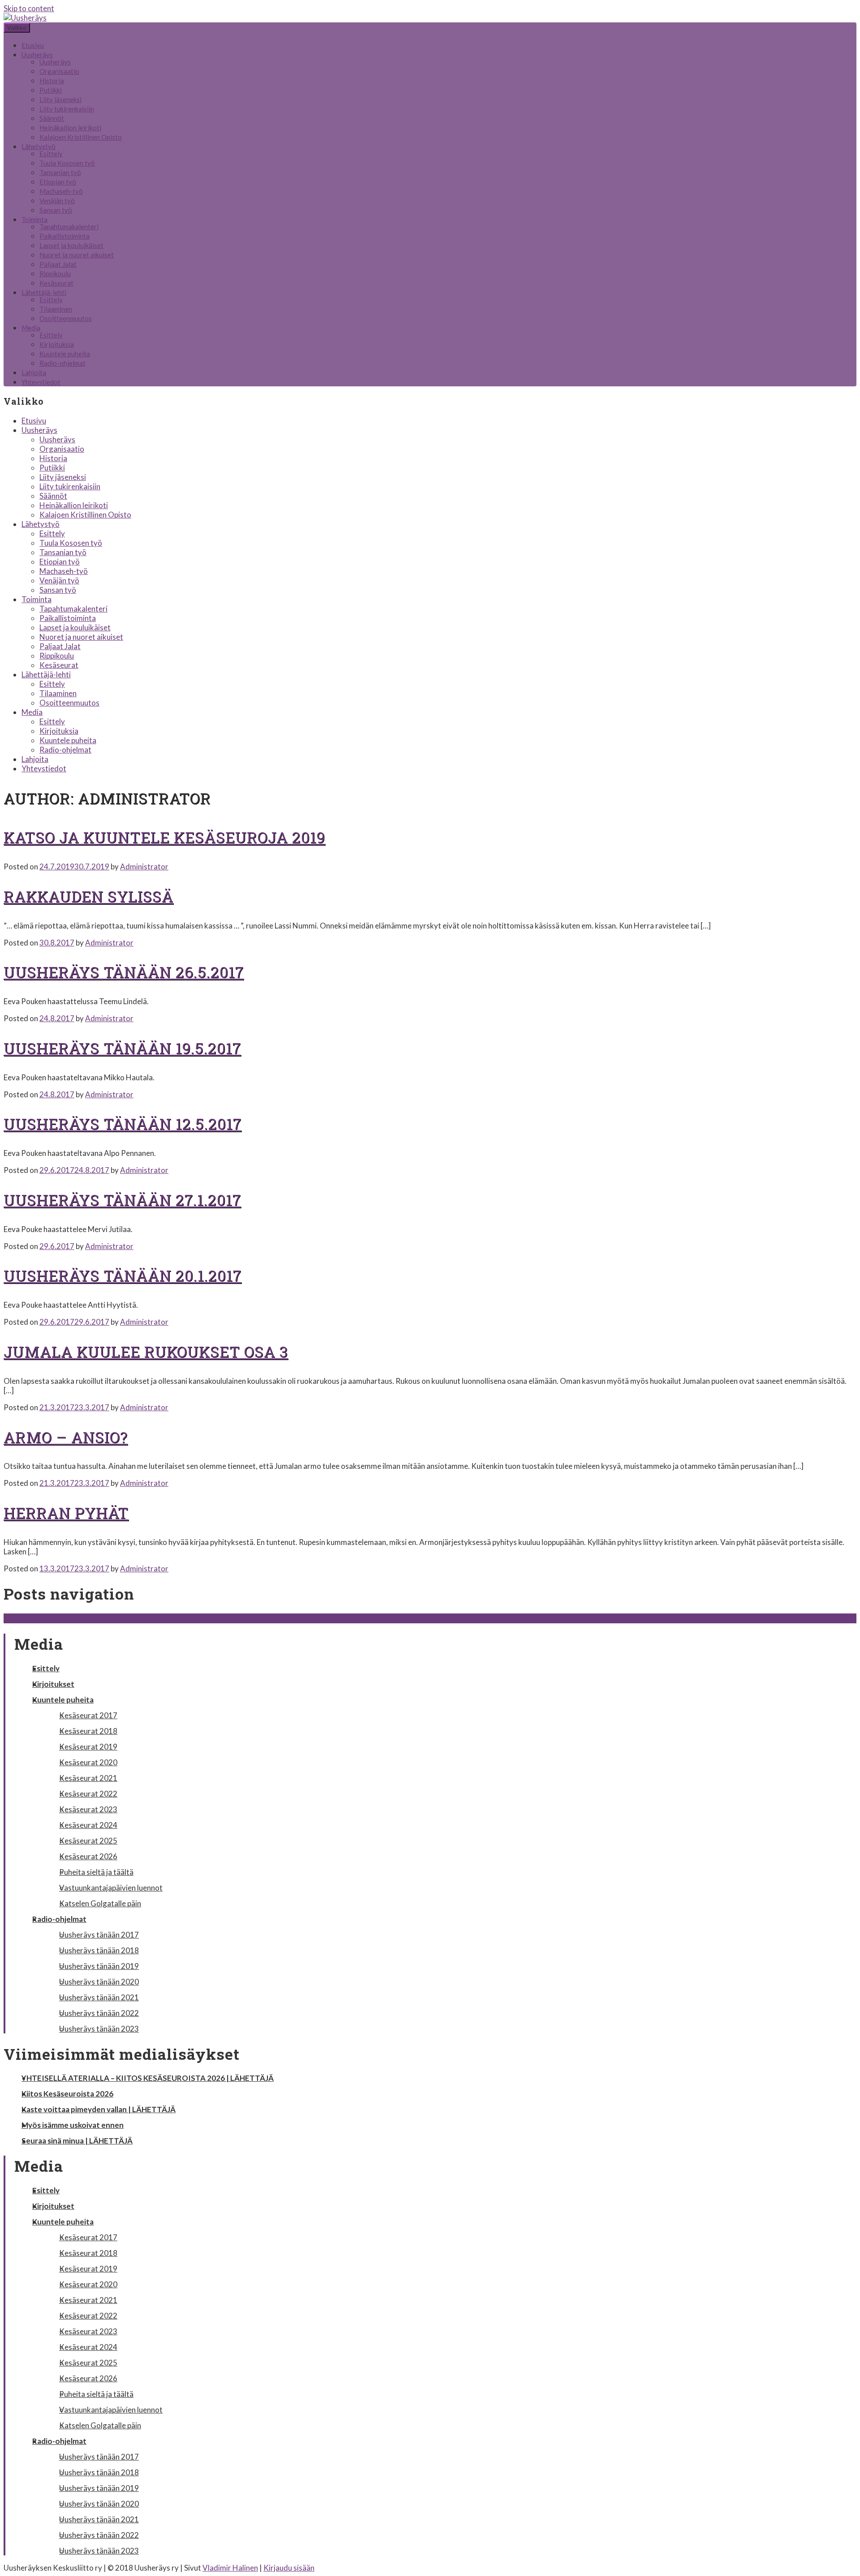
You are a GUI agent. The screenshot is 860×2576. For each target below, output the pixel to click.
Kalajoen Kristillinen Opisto (81, 137)
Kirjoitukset (53, 1684)
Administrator (144, 867)
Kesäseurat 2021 (88, 1778)
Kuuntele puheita (65, 354)
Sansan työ (56, 210)
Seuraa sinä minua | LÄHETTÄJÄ (77, 2141)
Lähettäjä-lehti (44, 292)
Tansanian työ (60, 172)
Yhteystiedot (41, 382)
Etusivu (33, 45)
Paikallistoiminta (64, 236)
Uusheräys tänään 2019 (99, 1966)
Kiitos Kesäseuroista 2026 (67, 2094)
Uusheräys (37, 55)
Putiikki (51, 90)
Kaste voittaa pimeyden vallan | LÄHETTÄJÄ (99, 2109)
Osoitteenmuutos (66, 318)
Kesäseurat (56, 283)
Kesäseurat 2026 (88, 1856)
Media (31, 328)
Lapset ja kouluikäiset (71, 245)
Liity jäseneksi (60, 99)
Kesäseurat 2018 (88, 1731)
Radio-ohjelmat (62, 363)
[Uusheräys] (25, 18)
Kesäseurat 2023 (88, 1809)
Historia (52, 81)
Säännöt (52, 118)
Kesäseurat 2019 (88, 1747)
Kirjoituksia (57, 344)
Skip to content (29, 8)
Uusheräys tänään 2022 (99, 2013)
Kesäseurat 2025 (88, 1841)
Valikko (17, 28)
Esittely (51, 154)
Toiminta (34, 219)
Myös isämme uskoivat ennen (73, 2125)
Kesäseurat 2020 (88, 1762)
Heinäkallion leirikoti (70, 128)
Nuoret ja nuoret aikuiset (77, 255)
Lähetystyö (39, 146)
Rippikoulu (55, 274)
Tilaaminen (56, 309)
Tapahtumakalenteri (69, 227)
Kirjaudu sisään (289, 2568)
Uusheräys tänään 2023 (99, 2029)
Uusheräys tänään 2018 (99, 1950)
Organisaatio (59, 71)
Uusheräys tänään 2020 (99, 1982)
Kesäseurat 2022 (88, 1794)
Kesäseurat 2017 (88, 1715)
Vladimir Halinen (230, 2568)
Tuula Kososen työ (67, 163)
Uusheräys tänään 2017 (99, 1935)
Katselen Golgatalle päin (100, 1903)
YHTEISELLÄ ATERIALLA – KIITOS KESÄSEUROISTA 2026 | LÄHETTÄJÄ (148, 2078)
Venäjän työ (57, 201)
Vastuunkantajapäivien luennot (111, 1888)
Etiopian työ (58, 182)
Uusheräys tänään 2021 (99, 1997)
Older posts (28, 1618)
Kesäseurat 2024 (88, 1825)
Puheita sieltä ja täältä (96, 1872)
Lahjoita (34, 372)
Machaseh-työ (61, 191)
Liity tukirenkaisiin (67, 109)
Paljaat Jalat (58, 264)
